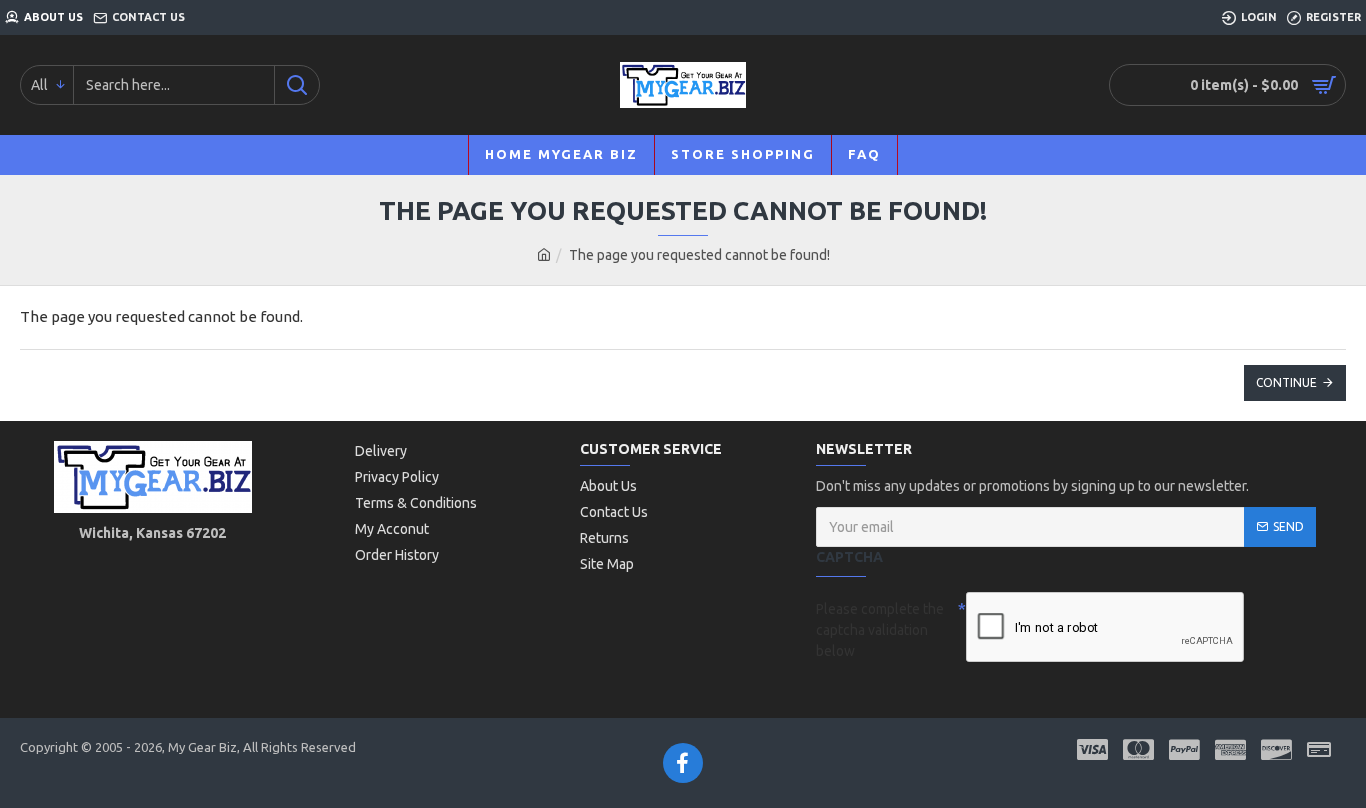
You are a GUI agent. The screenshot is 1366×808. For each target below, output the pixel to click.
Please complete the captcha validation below (880, 630)
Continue (1286, 382)
